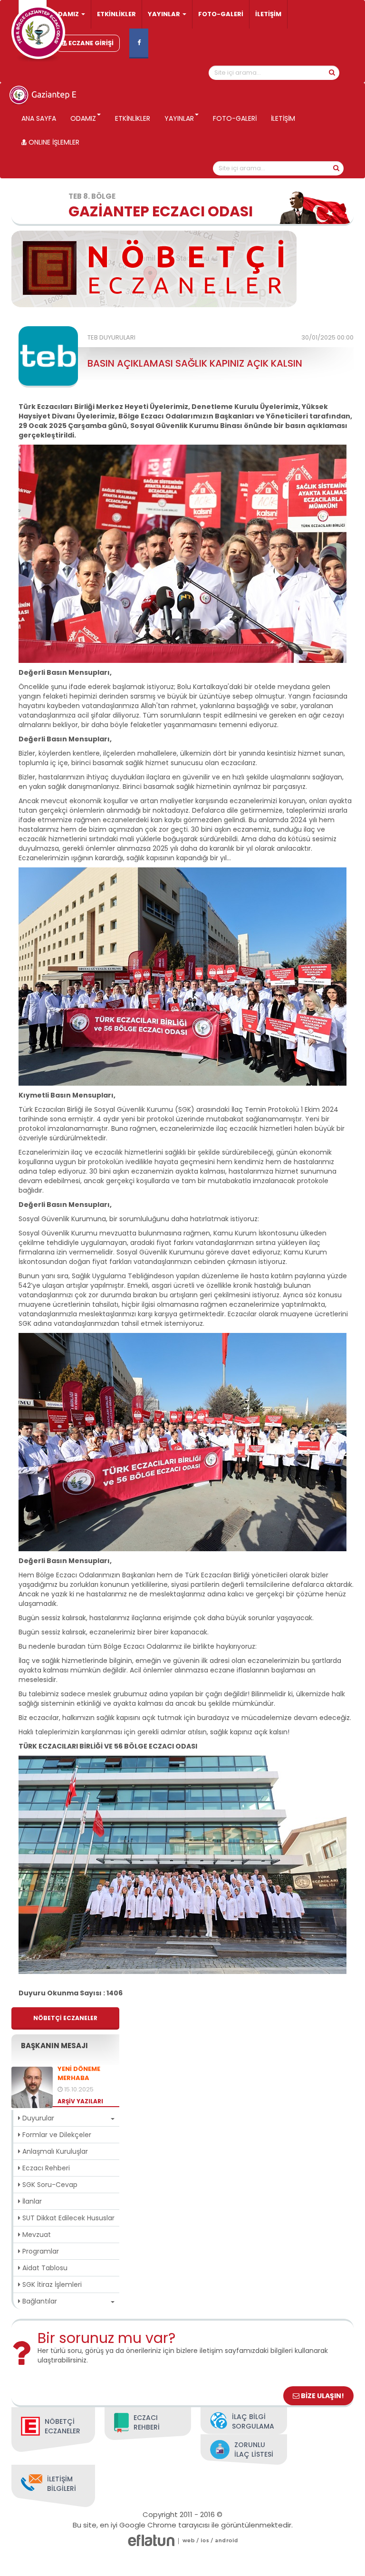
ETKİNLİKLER (116, 14)
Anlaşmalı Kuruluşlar (54, 2151)
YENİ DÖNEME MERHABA (79, 2074)
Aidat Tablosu (44, 2268)
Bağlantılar (39, 2301)
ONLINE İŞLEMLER (53, 142)
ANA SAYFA (39, 118)
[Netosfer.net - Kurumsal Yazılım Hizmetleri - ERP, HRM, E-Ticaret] (189, 2541)
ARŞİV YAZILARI (80, 2101)
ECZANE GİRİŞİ (90, 43)
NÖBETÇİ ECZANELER (65, 2018)
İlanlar (31, 2201)
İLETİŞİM (268, 14)
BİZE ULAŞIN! (322, 2396)
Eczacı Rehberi (45, 2168)
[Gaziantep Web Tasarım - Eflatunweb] (151, 2541)
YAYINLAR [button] (165, 14)
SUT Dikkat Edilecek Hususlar (67, 2218)
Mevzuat (36, 2235)
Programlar (40, 2251)
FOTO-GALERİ (221, 14)
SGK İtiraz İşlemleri (51, 2284)
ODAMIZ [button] (67, 14)
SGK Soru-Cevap (49, 2185)
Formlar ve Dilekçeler (56, 2135)
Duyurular (37, 2118)
